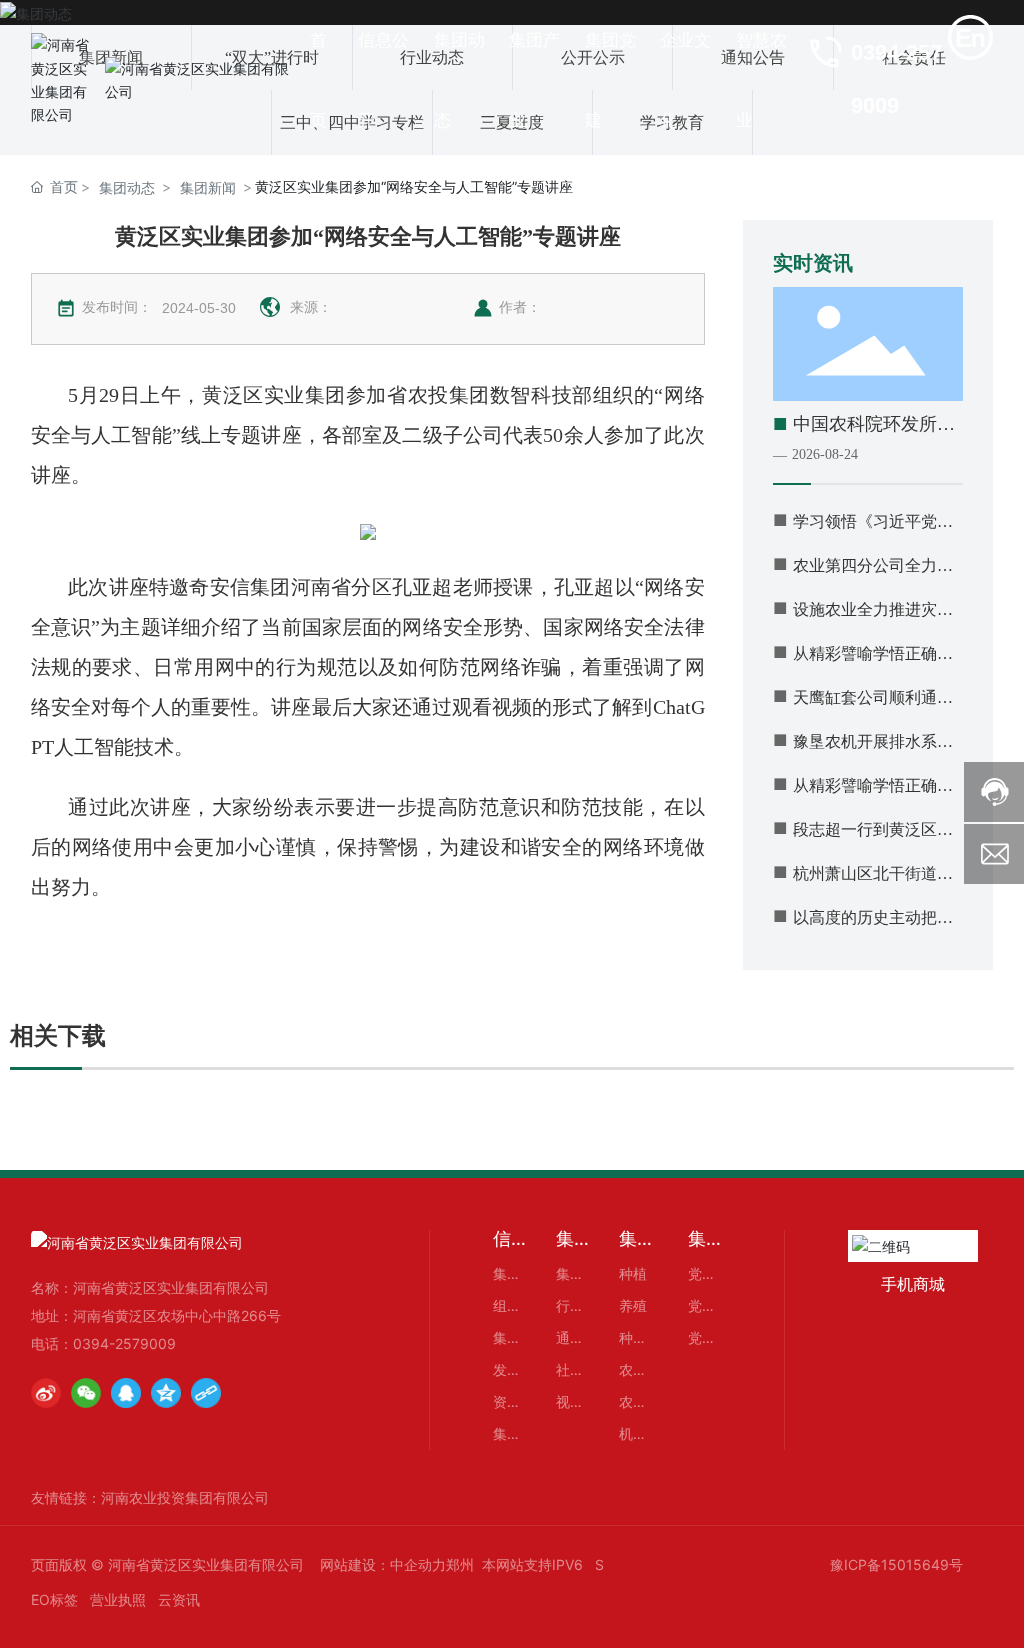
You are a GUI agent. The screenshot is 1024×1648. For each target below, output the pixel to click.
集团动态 (127, 187)
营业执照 (118, 1599)
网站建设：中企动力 (383, 1564)
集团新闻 (208, 187)
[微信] (86, 1393)
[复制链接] (206, 1393)
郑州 (460, 1564)
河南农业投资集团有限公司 (185, 1497)
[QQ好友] (126, 1393)
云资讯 (179, 1599)
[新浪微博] (46, 1393)
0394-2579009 (124, 1343)
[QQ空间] (166, 1393)
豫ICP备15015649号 (896, 1564)
